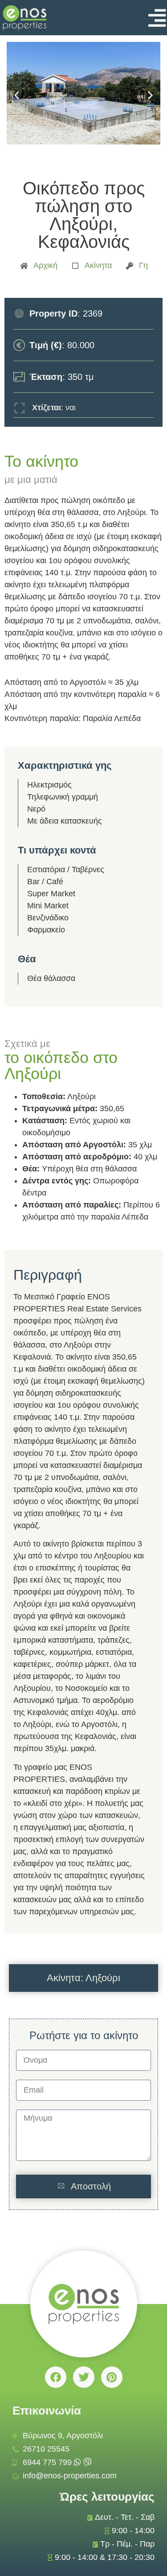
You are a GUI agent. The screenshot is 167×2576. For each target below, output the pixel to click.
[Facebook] (56, 2377)
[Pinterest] (112, 2377)
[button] (17, 95)
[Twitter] (84, 2377)
